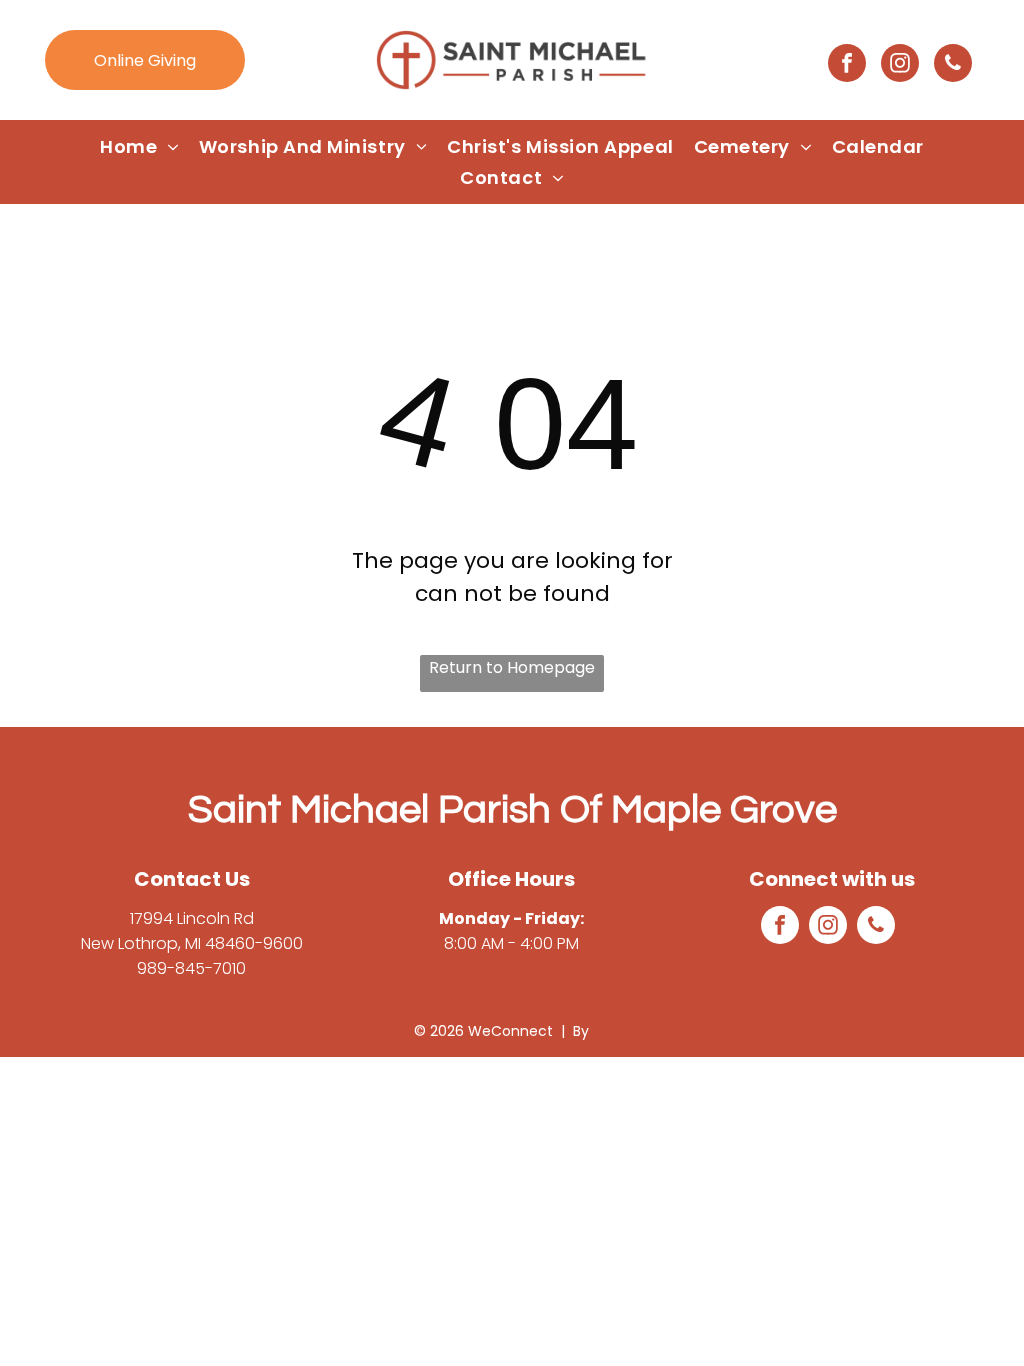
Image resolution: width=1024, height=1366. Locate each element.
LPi (601, 1031)
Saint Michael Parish (369, 809)
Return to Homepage (512, 667)
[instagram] (900, 65)
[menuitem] (139, 146)
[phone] (953, 65)
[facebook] (847, 65)
